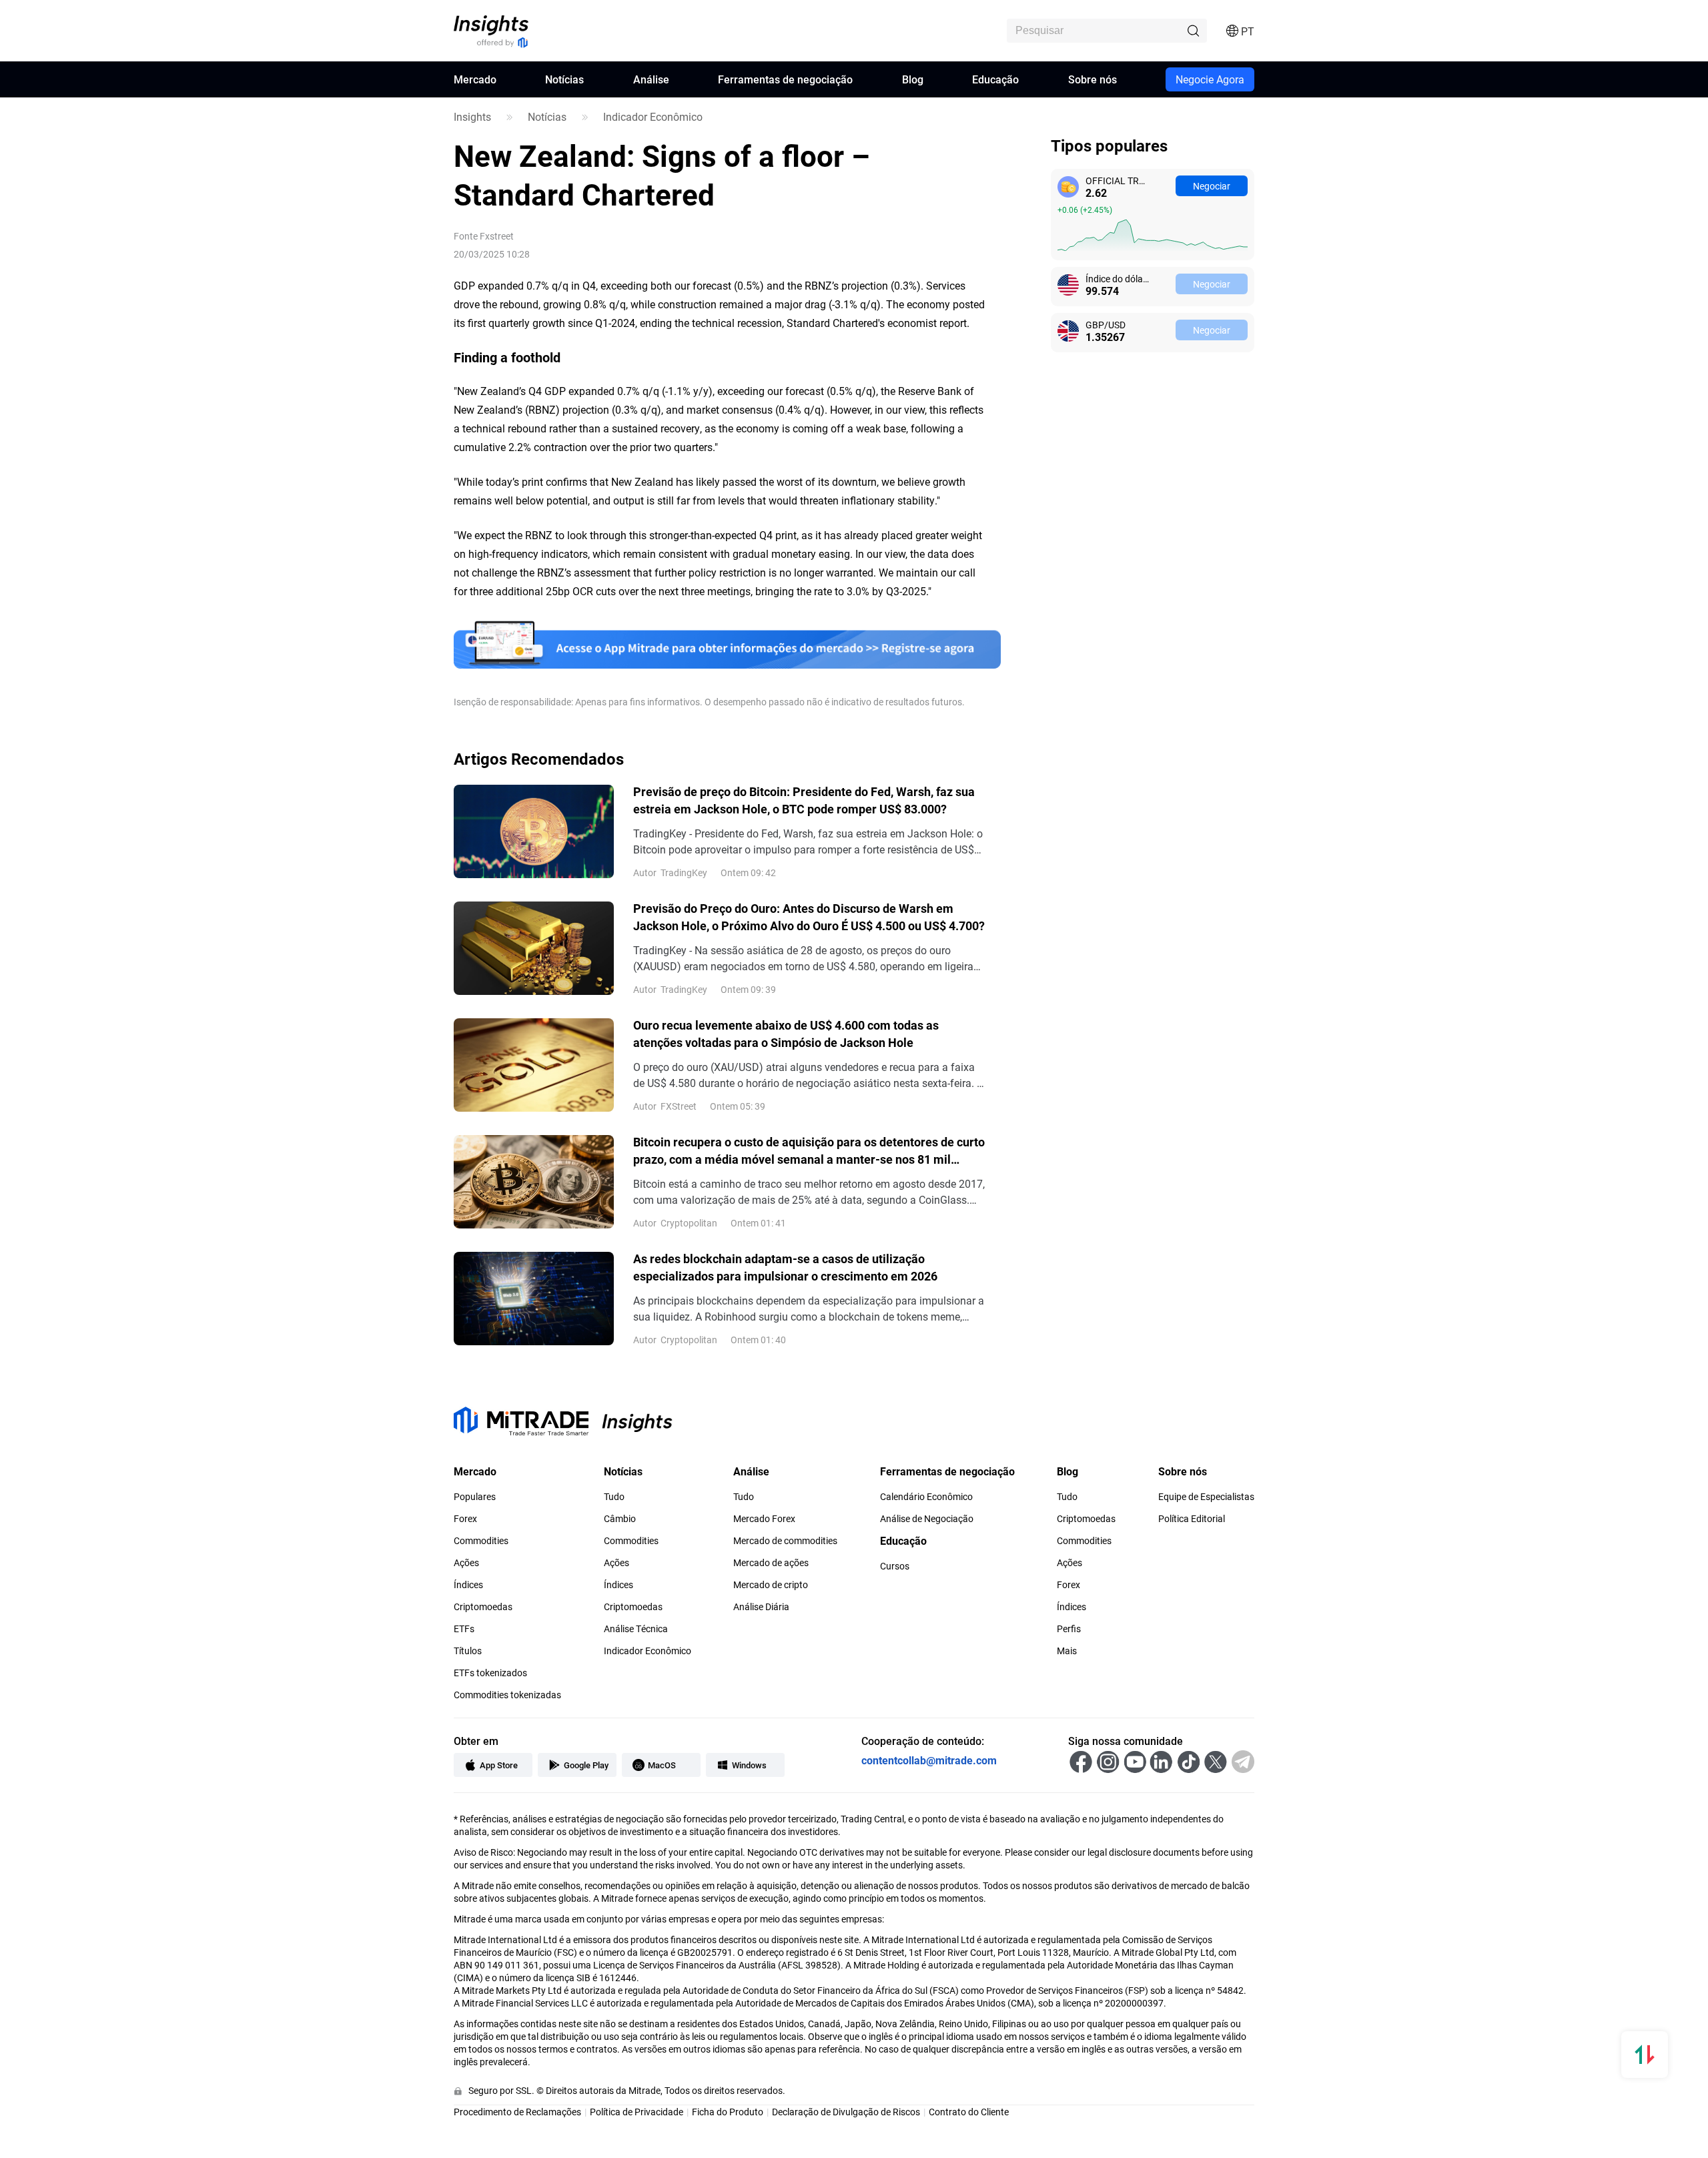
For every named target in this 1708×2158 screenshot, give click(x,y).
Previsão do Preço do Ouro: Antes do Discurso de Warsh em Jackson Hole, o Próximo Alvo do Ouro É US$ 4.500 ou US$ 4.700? (809, 917)
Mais (1067, 1651)
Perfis (1069, 1629)
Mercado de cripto (771, 1585)
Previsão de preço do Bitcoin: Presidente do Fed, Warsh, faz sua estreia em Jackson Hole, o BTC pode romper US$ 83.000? (804, 800)
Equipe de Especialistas (1206, 1497)
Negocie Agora (1210, 79)
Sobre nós (1093, 79)
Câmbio (620, 1519)
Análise (651, 79)
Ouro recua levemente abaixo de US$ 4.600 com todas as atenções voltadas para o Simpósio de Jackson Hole (786, 1034)
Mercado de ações (771, 1563)
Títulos (468, 1651)
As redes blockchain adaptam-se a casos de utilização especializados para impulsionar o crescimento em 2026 (785, 1267)
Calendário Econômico (926, 1497)
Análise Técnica (636, 1629)
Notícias (564, 79)
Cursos (895, 1566)
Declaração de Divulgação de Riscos (846, 2112)
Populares (475, 1497)
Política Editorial (1192, 1519)
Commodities (481, 1541)
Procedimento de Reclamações (517, 2112)
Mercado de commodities (785, 1541)
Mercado (475, 79)
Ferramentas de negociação (785, 79)
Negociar (1212, 186)
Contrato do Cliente (969, 2112)
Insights (472, 117)
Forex (465, 1519)
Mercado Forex (764, 1519)
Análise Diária (761, 1607)
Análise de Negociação (927, 1519)
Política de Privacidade (636, 2112)
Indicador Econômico (653, 117)
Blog (913, 79)
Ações (466, 1563)
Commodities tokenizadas (507, 1695)
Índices (468, 1585)
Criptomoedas (483, 1607)
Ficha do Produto (728, 2112)
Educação (995, 79)
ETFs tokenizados (490, 1673)
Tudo (614, 1497)
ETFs (464, 1629)
